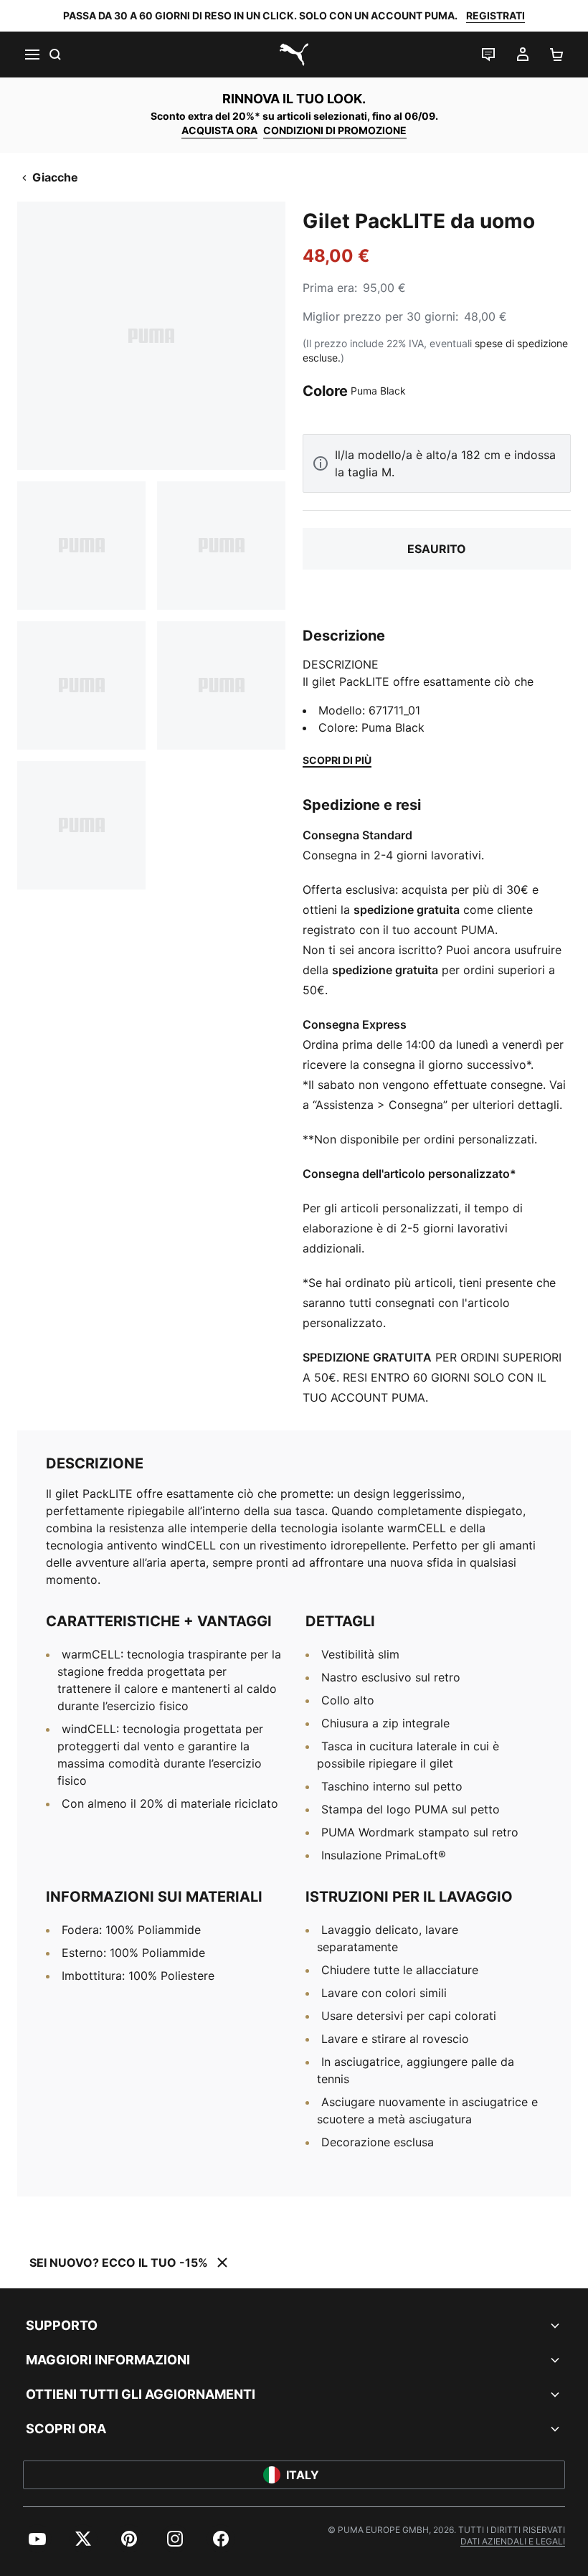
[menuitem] (37, 2539)
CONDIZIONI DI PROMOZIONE (335, 130)
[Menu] (32, 55)
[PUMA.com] (294, 55)
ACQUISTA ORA (219, 130)
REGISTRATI (495, 15)
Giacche (55, 177)
